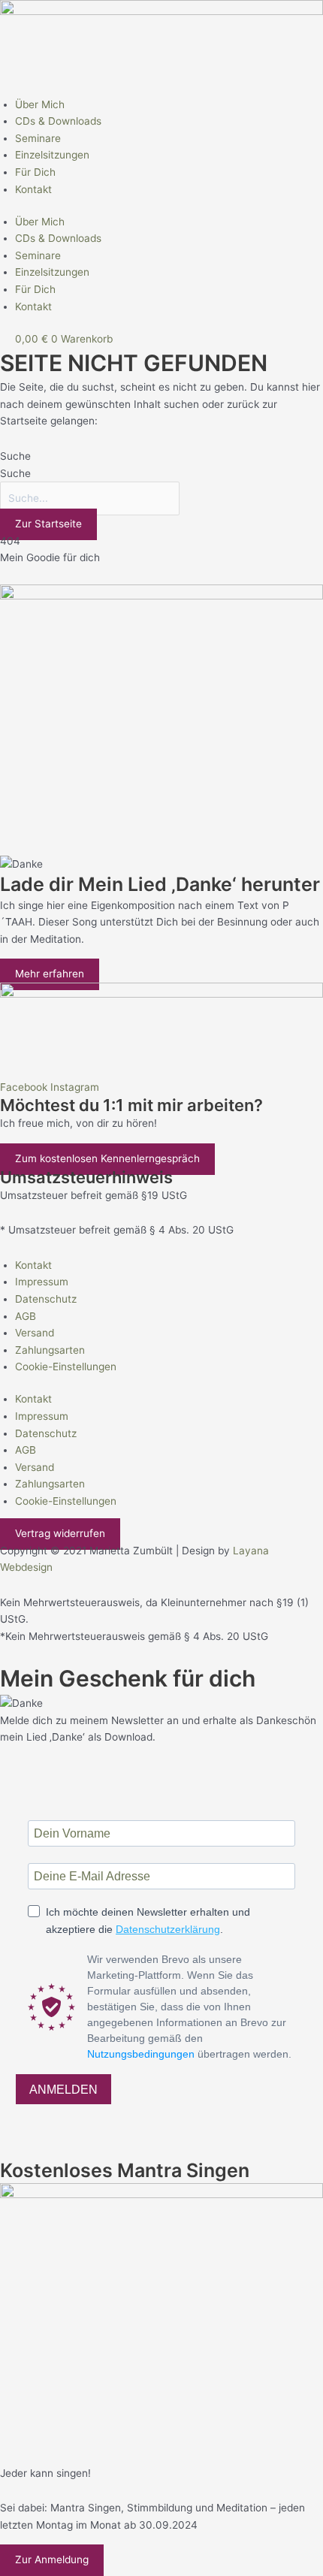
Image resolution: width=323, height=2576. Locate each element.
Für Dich (35, 172)
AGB (26, 1316)
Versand (35, 1333)
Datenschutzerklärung (168, 1929)
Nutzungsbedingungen (141, 2054)
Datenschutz (46, 1299)
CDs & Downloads (58, 121)
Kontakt (33, 189)
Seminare (38, 138)
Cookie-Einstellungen (66, 1367)
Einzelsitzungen (52, 155)
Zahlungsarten (50, 1350)
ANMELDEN (63, 2090)
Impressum (42, 1282)
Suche (15, 456)
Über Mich (40, 104)
